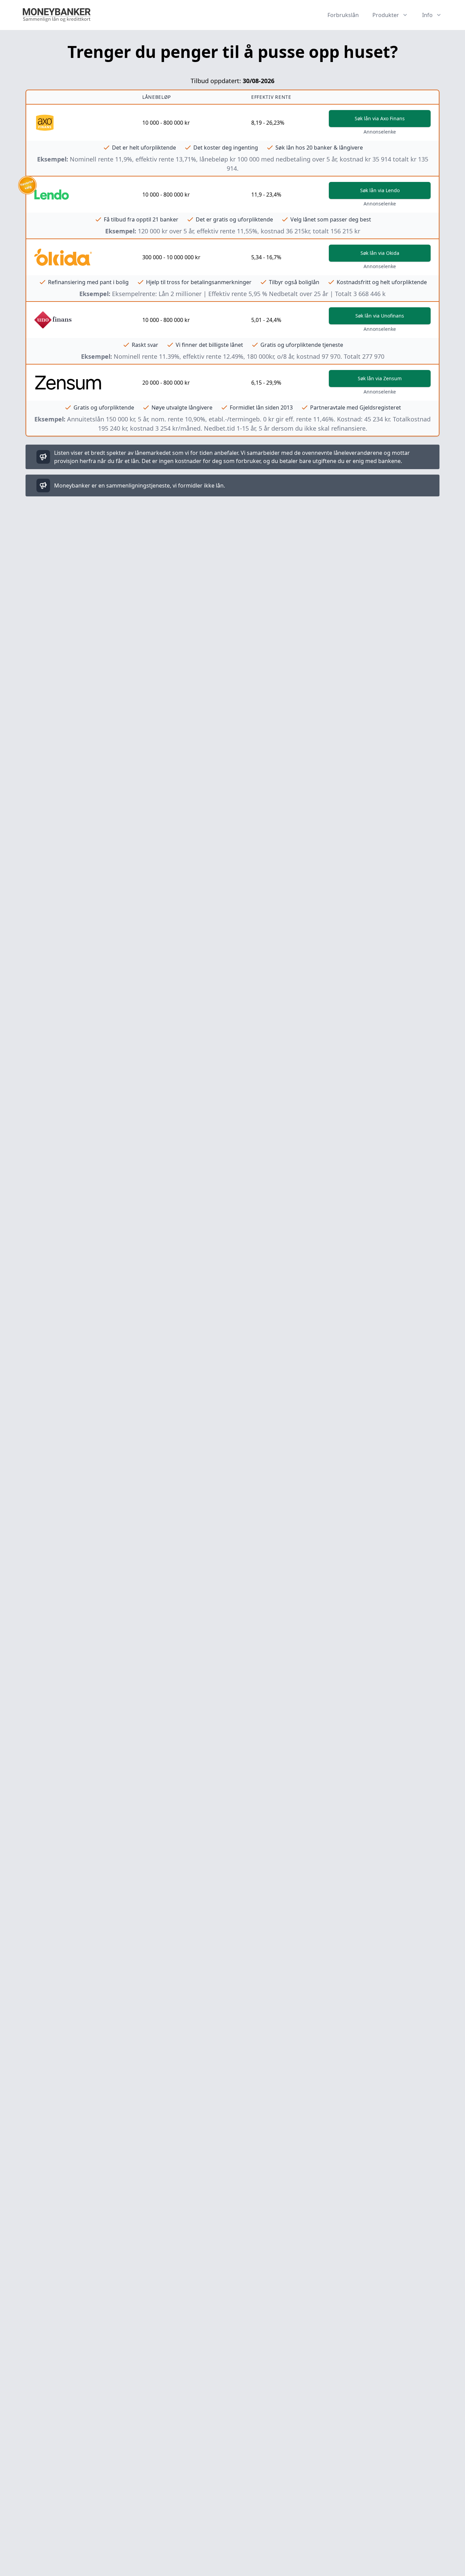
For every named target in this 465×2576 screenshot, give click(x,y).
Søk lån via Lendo (380, 190)
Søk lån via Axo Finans (380, 118)
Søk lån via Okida (380, 253)
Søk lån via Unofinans (380, 316)
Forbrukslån (343, 15)
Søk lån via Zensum (380, 378)
